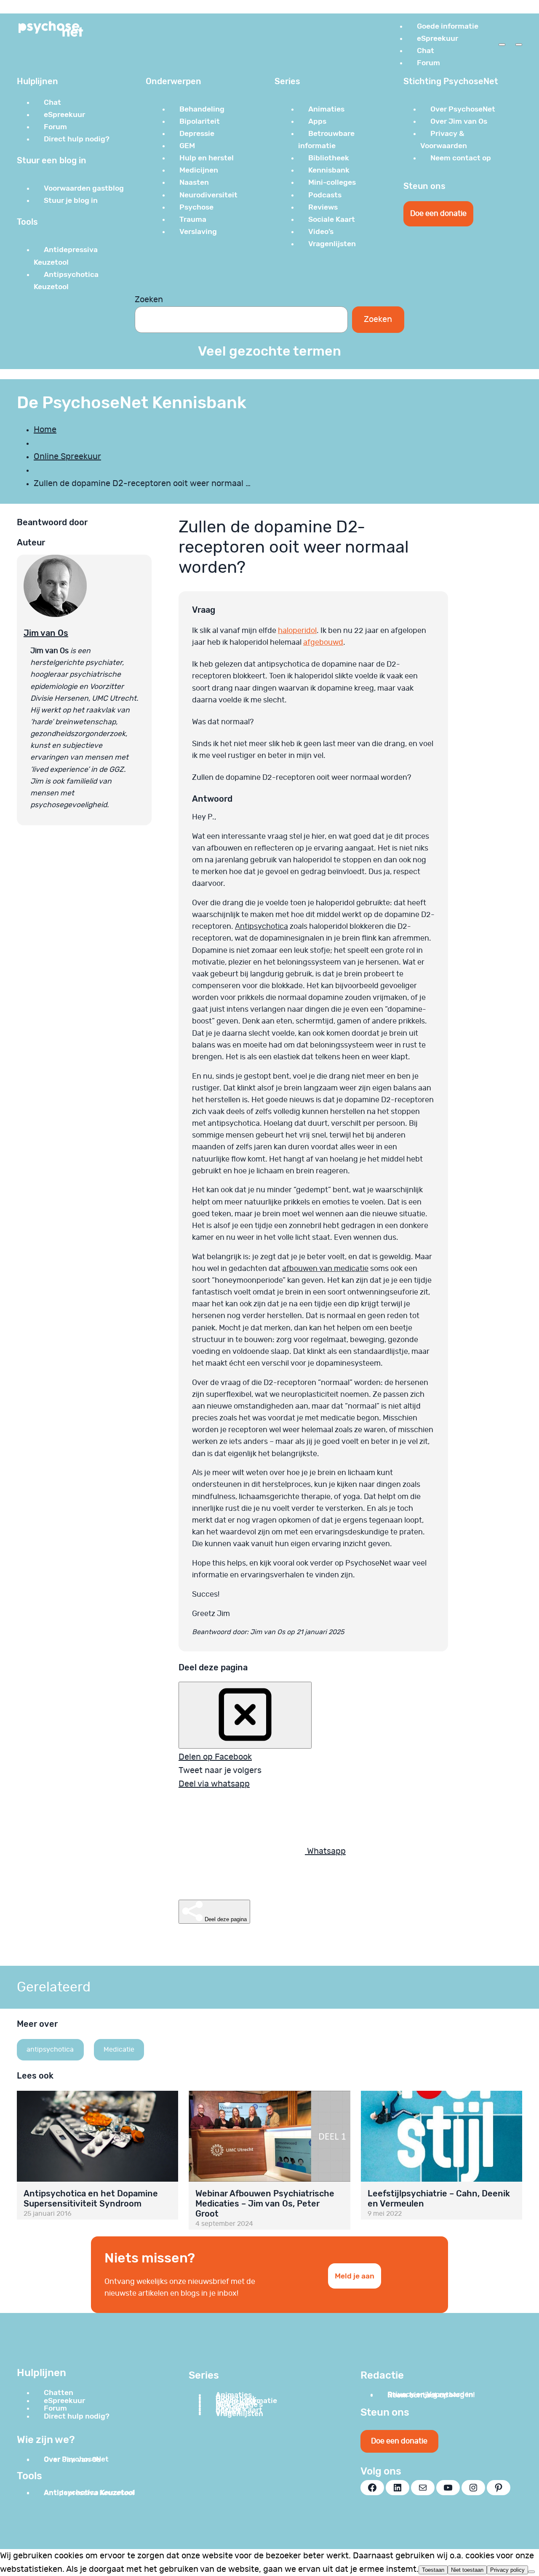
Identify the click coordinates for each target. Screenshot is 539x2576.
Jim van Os (46, 633)
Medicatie (119, 2050)
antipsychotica (50, 2050)
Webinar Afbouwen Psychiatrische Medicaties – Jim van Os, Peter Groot (265, 2204)
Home (45, 430)
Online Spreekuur (67, 457)
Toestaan (433, 2570)
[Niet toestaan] (531, 2572)
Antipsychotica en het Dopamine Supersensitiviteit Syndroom (91, 2199)
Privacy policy (507, 2570)
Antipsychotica (261, 927)
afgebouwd (323, 643)
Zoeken (149, 300)
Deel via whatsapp (214, 1784)
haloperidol (297, 631)
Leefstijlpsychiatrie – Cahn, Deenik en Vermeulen (439, 2199)
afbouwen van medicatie (325, 1269)
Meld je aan (355, 2276)
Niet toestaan (467, 2570)
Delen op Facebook (215, 1757)
